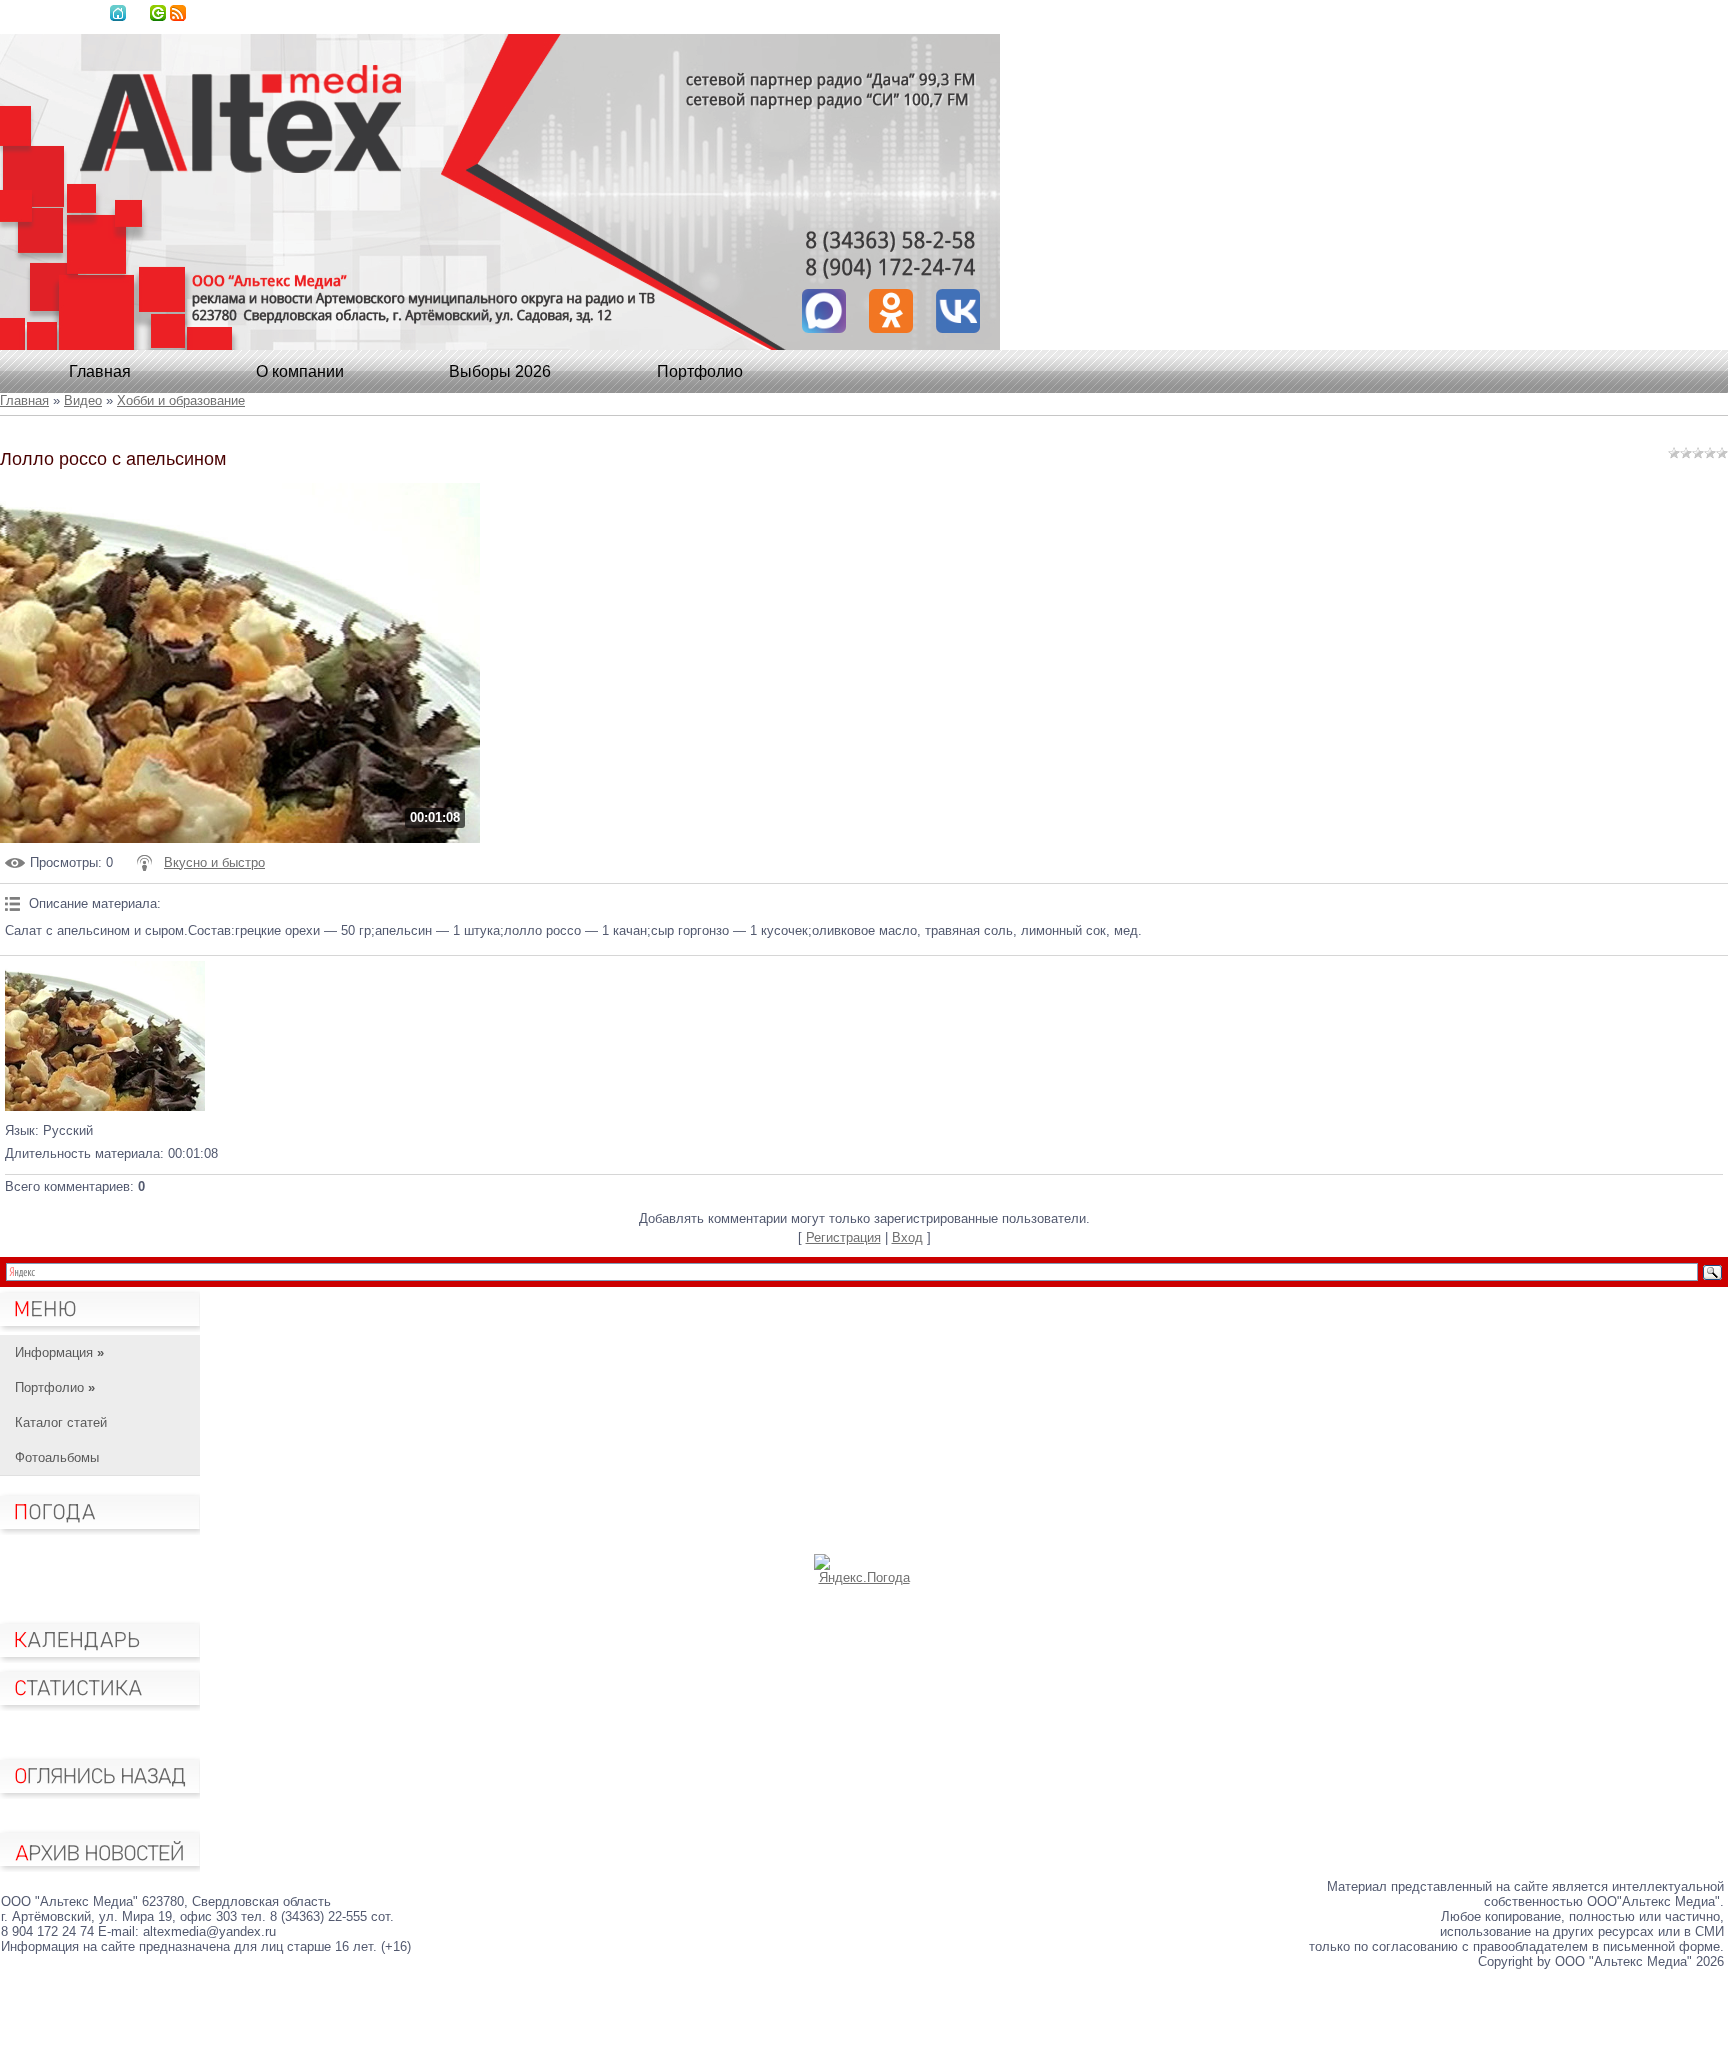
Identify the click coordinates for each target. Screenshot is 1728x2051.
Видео (83, 400)
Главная (118, 13)
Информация (59, 1352)
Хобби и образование (181, 400)
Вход (158, 13)
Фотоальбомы (57, 1457)
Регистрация (843, 1237)
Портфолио (700, 371)
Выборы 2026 (500, 371)
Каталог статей (61, 1422)
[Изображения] (105, 1036)
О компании (300, 371)
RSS (178, 13)
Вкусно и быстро (214, 862)
